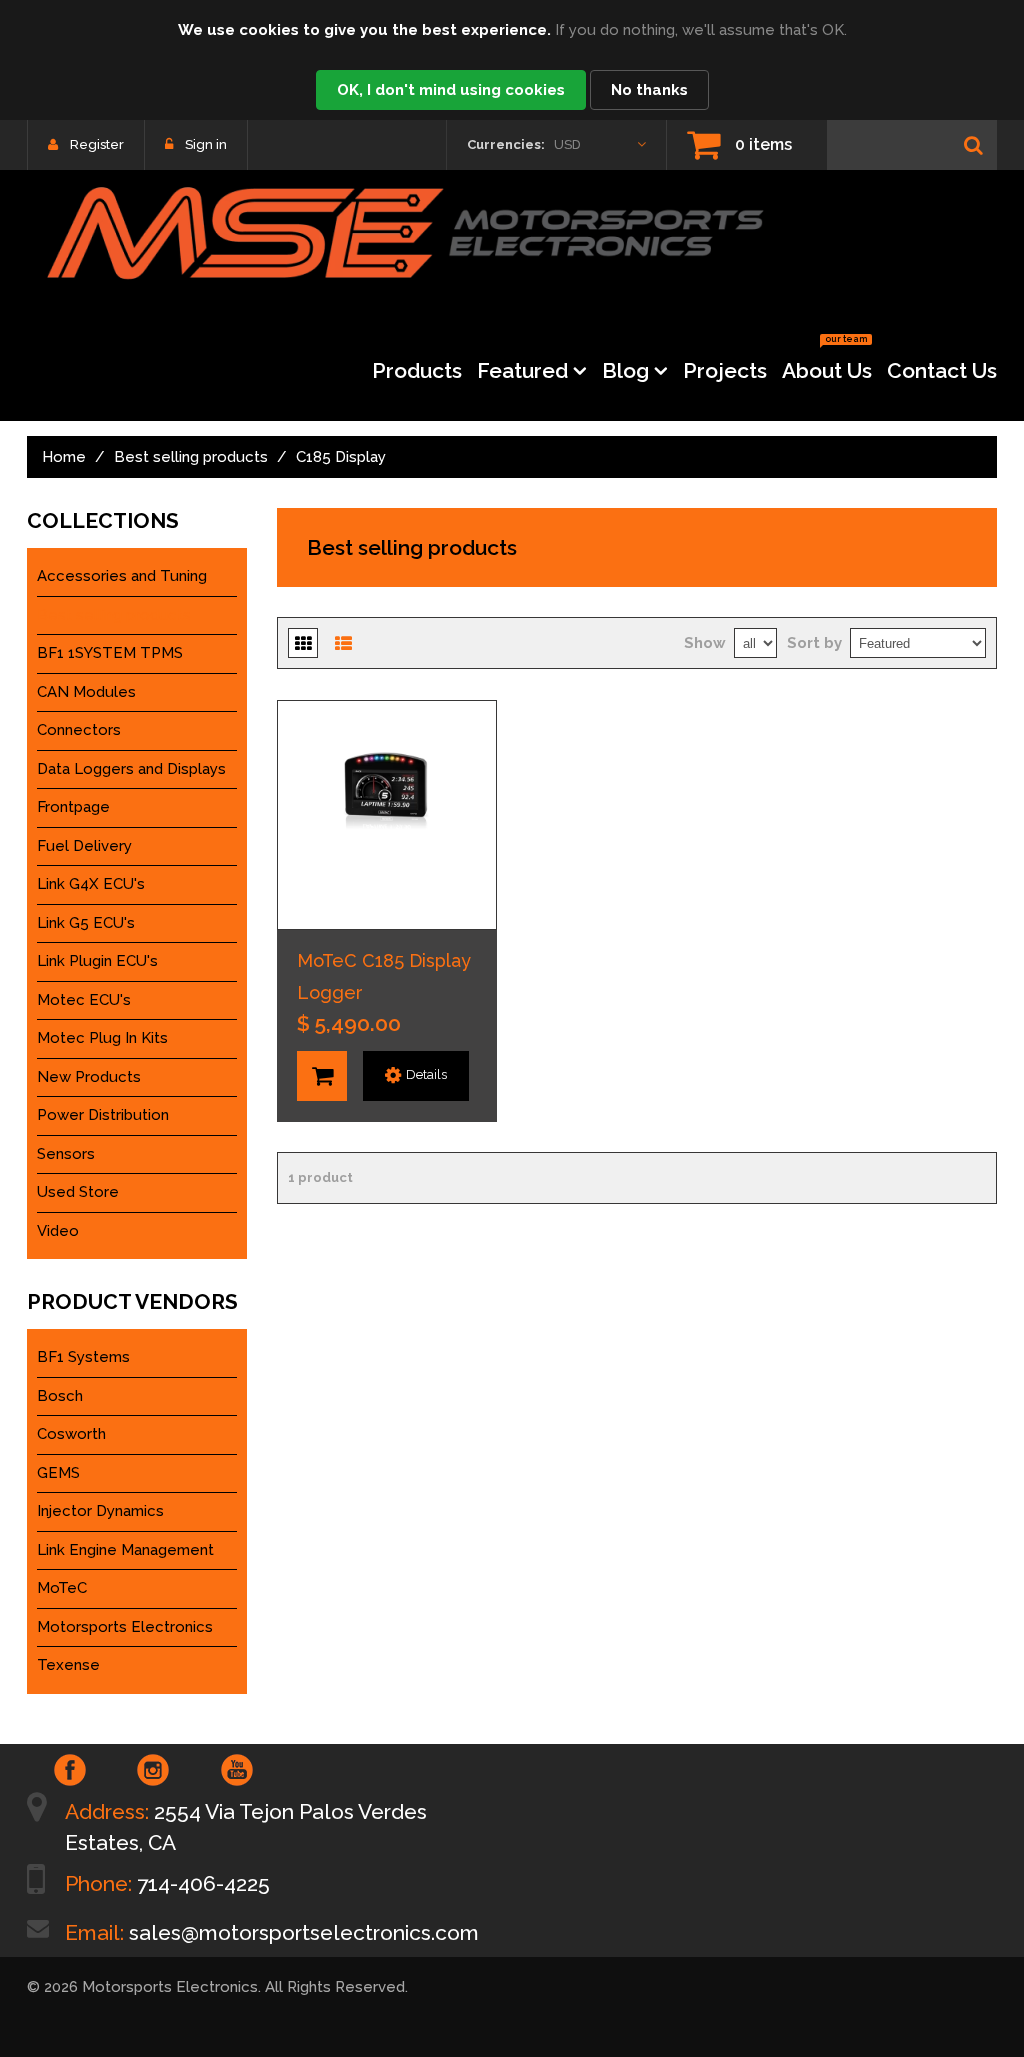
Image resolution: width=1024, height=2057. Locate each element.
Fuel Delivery (84, 846)
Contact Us (942, 370)
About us (827, 364)
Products (417, 370)
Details (426, 1074)
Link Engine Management (125, 1550)
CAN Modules (86, 692)
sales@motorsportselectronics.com (304, 1932)
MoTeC (62, 1588)
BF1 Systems (83, 1357)
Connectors (79, 730)
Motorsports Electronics (125, 1627)
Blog (625, 370)
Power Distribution (103, 1115)
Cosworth (71, 1434)
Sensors (66, 1154)
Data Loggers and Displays (131, 769)
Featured (522, 370)
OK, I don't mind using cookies (451, 90)
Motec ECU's (84, 1000)
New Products (89, 1077)
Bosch (60, 1396)
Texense (68, 1665)
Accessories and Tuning (122, 576)
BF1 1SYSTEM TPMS (110, 653)
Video (58, 1231)
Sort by (814, 643)
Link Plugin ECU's (97, 961)
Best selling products (191, 457)
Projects (725, 370)
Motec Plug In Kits (102, 1038)
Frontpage (73, 807)
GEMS (58, 1473)
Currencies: (506, 144)
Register (97, 144)
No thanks (649, 90)
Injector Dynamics (100, 1511)
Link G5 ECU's (86, 923)
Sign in (206, 144)
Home (64, 457)
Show (705, 643)
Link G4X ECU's (91, 884)
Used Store (78, 1192)
